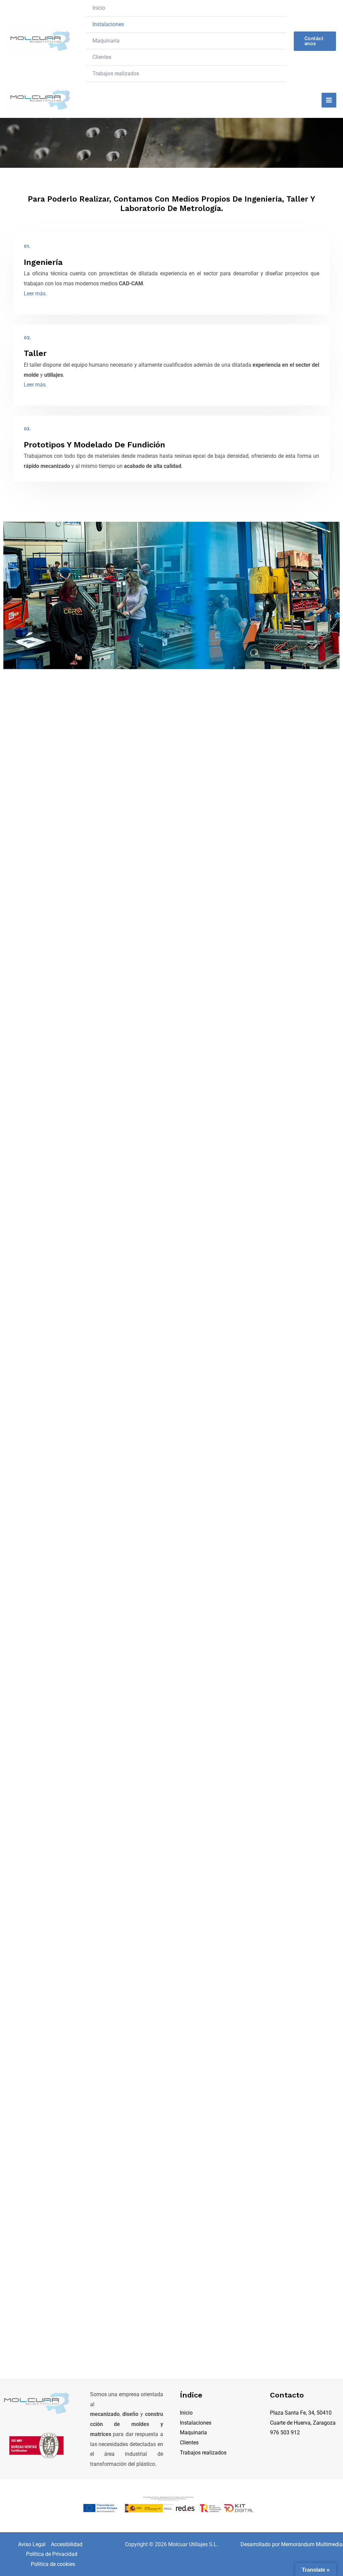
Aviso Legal (32, 2544)
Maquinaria (106, 41)
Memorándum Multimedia (312, 2544)
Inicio (99, 8)
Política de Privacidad (52, 2554)
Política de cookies (53, 2564)
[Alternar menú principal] (329, 100)
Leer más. (35, 294)
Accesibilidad (67, 2544)
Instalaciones (108, 24)
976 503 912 (285, 2432)
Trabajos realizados (116, 74)
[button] (315, 41)
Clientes (102, 57)
